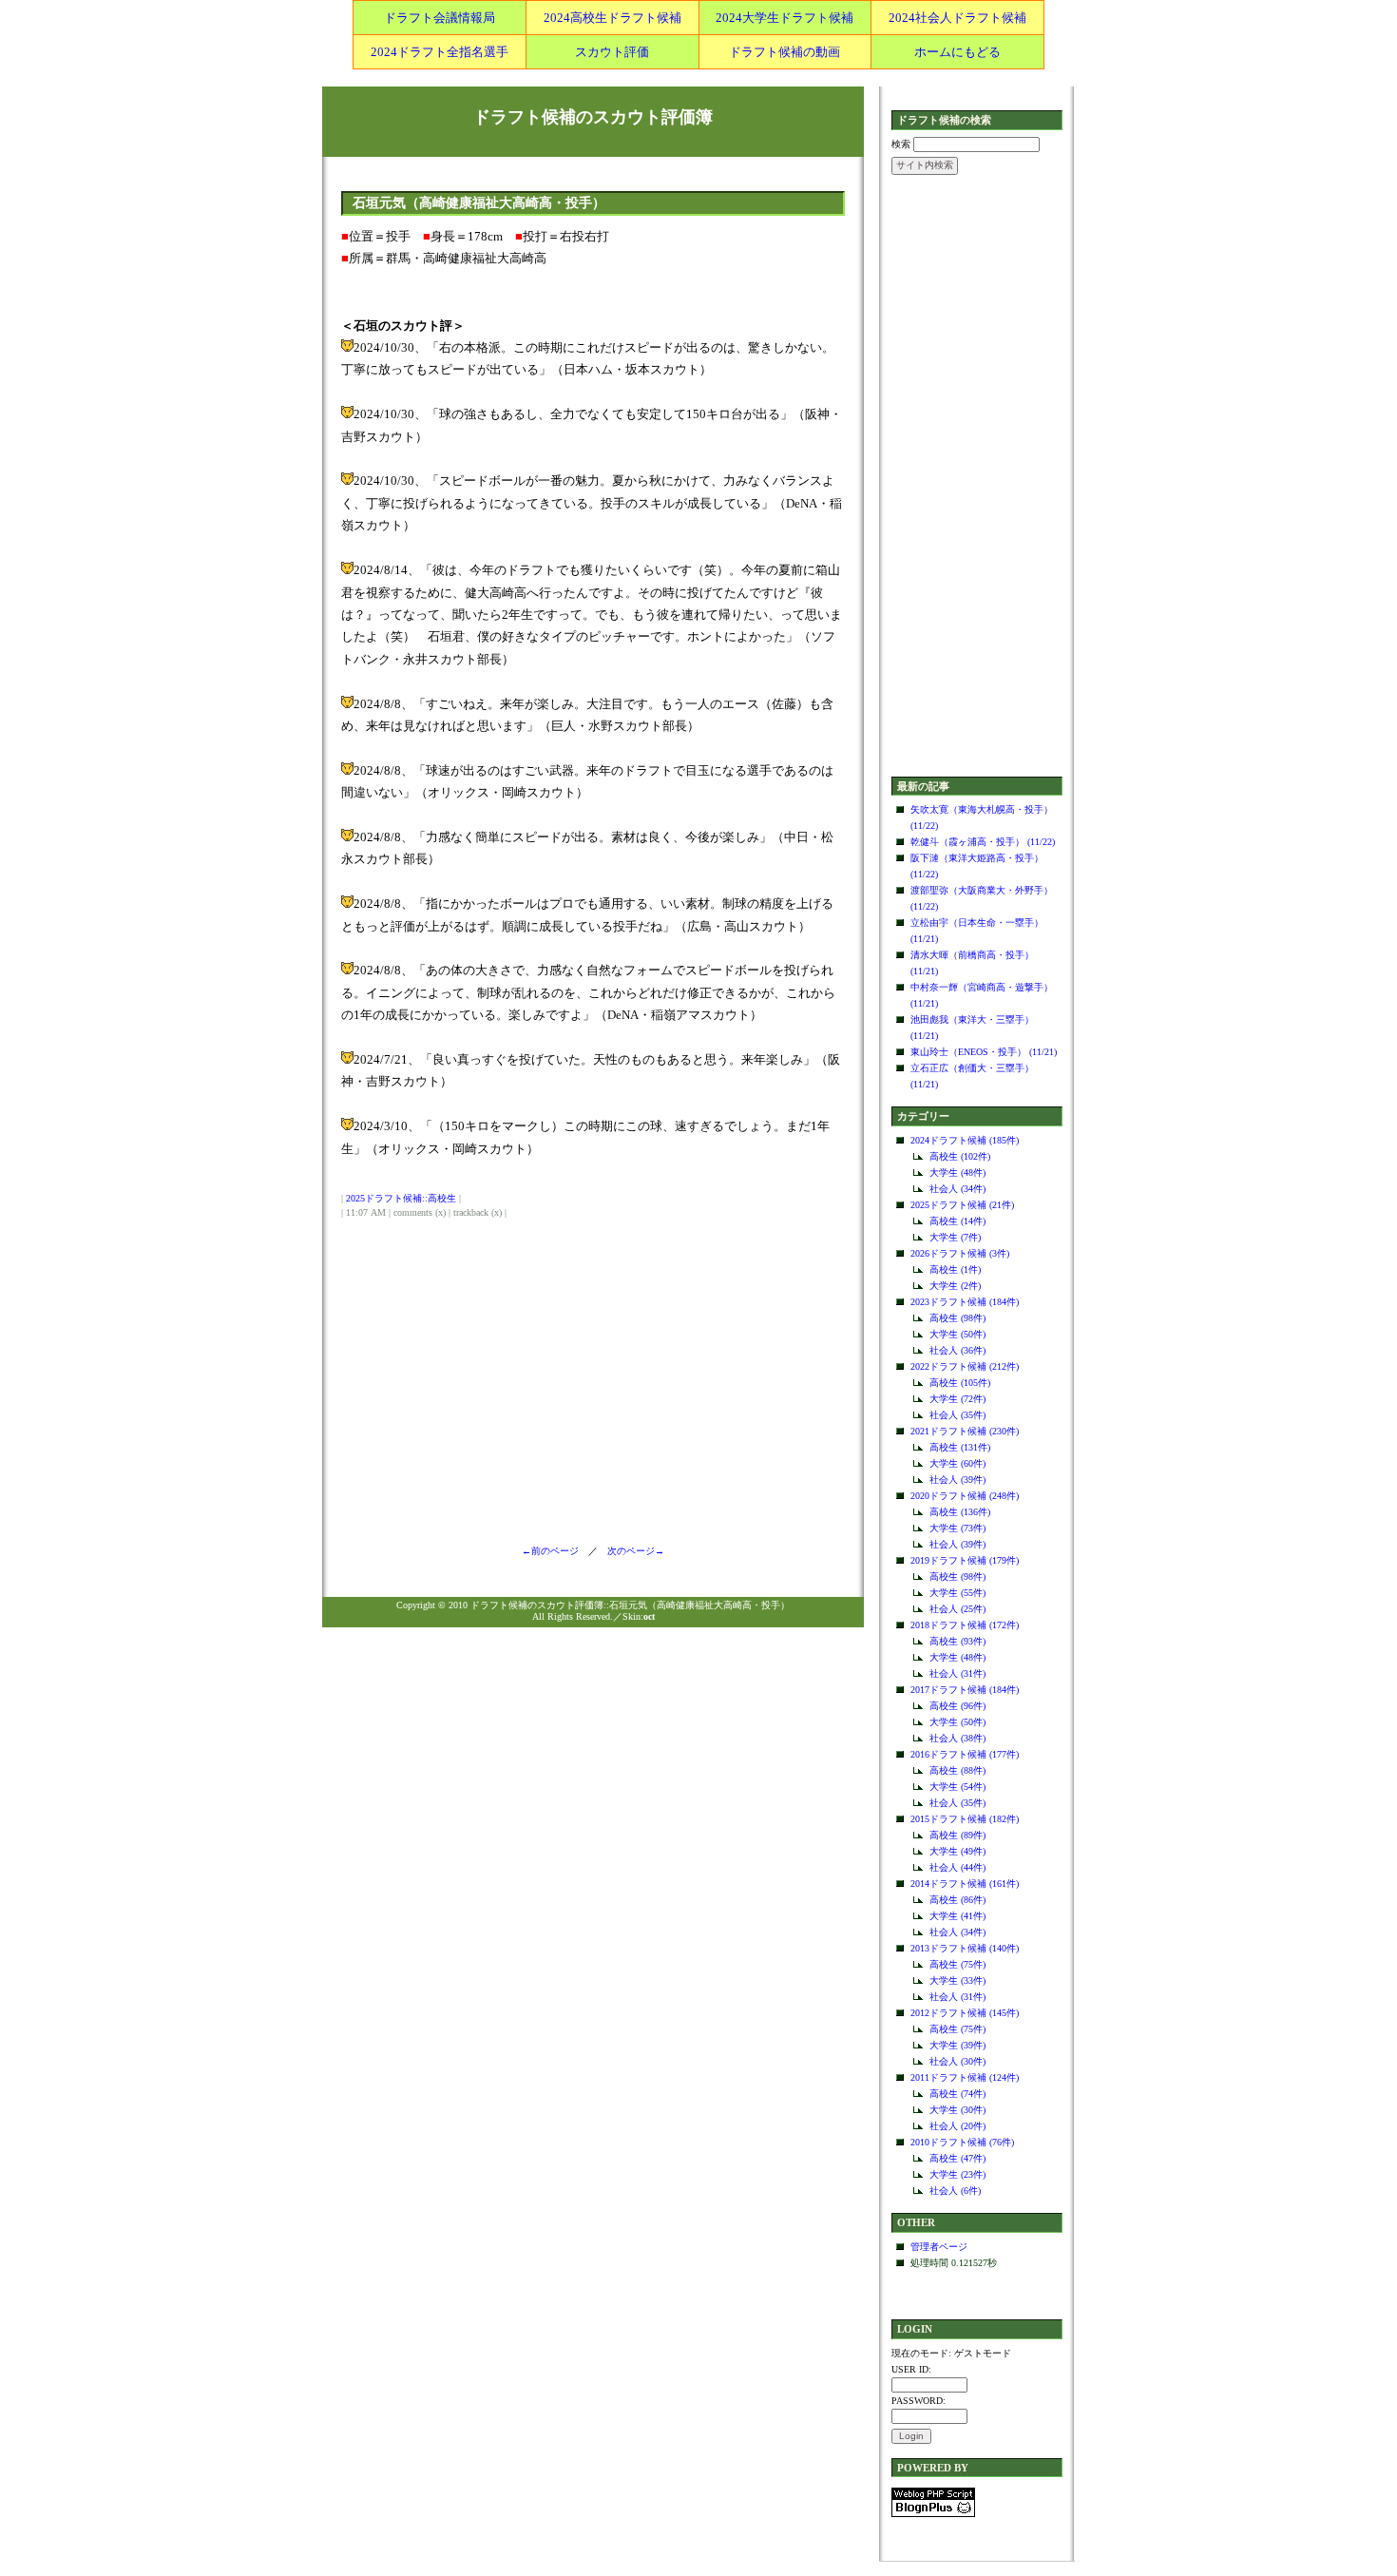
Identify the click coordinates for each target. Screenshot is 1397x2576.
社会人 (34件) (957, 1189)
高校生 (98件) (957, 1318)
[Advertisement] (977, 477)
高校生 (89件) (957, 1835)
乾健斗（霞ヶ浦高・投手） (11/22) (983, 842)
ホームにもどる (957, 52)
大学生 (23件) (957, 2174)
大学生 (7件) (955, 1237)
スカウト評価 (612, 52)
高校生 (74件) (957, 2094)
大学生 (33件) (957, 1980)
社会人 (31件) (957, 1673)
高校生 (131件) (960, 1447)
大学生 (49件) (957, 1851)
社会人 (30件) (957, 2061)
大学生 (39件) (957, 2045)
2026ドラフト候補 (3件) (960, 1253)
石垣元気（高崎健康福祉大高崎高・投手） (479, 203)
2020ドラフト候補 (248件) (965, 1496)
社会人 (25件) (957, 1609)
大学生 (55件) (957, 1593)
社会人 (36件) (957, 1350)
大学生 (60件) (957, 1463)
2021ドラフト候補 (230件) (965, 1431)
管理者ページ (939, 2247)
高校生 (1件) (955, 1269)
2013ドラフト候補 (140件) (965, 1948)
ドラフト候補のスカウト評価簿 (593, 117)
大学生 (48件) (957, 1173)
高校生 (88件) (957, 1770)
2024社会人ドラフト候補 (957, 18)
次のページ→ (631, 1551)
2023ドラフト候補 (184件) (965, 1302)
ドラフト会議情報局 (440, 18)
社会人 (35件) (957, 1415)
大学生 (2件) (955, 1286)
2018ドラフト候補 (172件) (965, 1625)
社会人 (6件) (955, 2191)
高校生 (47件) (957, 2158)
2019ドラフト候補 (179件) (965, 1560)
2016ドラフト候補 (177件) (965, 1754)
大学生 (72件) (957, 1399)
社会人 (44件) (957, 1867)
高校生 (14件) (957, 1221)
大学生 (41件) (957, 1916)
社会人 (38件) (957, 1738)
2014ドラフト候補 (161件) (965, 1884)
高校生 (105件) (960, 1383)
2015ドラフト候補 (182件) (965, 1819)
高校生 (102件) (960, 1156)
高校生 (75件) (957, 1964)
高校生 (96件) (957, 1706)
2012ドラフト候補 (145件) (965, 2013)
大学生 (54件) (957, 1787)
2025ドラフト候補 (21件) (962, 1205)
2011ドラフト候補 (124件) (965, 2077)
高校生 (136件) (960, 1512)
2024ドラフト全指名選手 (440, 52)
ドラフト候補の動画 (785, 52)
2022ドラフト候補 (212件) (965, 1366)
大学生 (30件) (957, 2110)
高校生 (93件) (957, 1641)
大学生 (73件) (957, 1528)
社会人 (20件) (957, 2126)
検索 (901, 144)
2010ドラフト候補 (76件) (962, 2142)
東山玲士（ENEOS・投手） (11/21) (984, 1052)
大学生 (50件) (957, 1334)
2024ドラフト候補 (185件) (965, 1140)
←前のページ (555, 1551)
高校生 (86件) (957, 1900)
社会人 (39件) (957, 1480)
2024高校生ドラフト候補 (612, 18)
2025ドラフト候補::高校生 (401, 1198)
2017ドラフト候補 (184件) (965, 1690)
